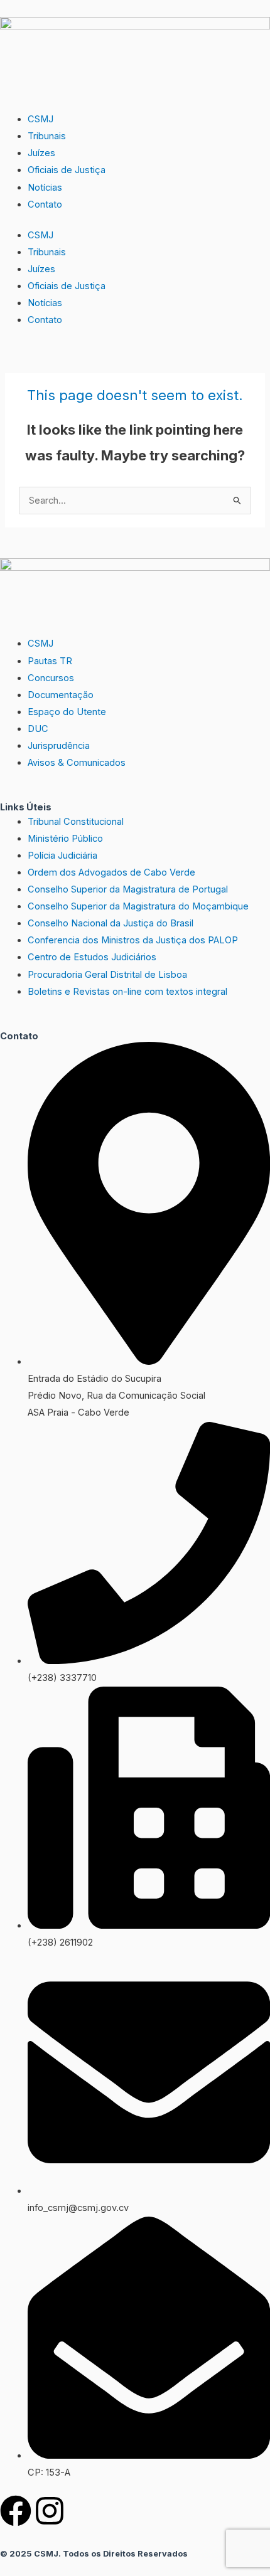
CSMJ (40, 119)
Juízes (41, 153)
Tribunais (47, 136)
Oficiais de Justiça (67, 170)
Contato (45, 204)
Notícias (45, 188)
